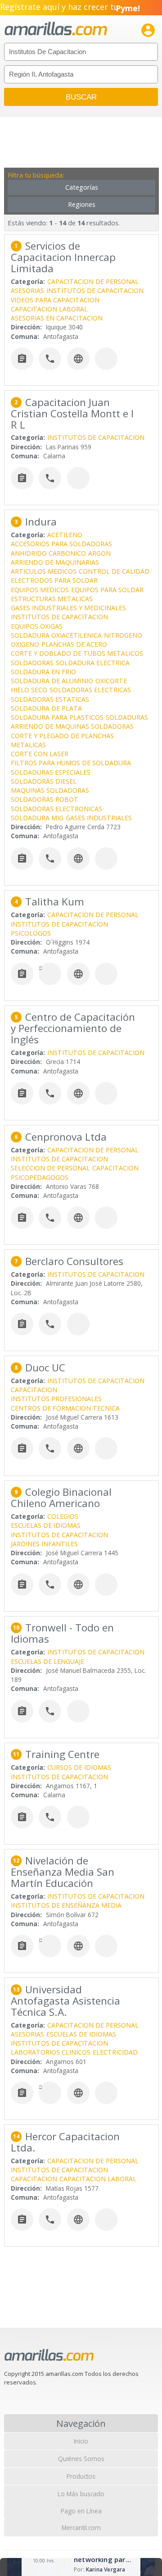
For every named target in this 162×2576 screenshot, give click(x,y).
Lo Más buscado (81, 2494)
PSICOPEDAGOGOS (40, 1177)
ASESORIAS (27, 290)
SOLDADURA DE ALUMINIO (52, 681)
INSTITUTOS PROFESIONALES (56, 1399)
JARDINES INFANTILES (44, 1544)
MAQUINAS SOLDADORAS (50, 790)
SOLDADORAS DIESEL (44, 781)
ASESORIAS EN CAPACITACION (57, 318)
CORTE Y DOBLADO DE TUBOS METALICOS (77, 653)
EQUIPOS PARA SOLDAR (107, 590)
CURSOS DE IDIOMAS (79, 1767)
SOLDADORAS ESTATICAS (50, 699)
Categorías (82, 187)
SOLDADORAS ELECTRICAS (90, 690)
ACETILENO (65, 535)
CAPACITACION (115, 1168)
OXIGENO (25, 644)
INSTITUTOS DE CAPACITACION (95, 290)
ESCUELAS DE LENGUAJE (47, 1661)
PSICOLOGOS (31, 933)
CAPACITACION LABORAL (49, 309)
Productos (81, 2476)
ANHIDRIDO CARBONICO (48, 553)
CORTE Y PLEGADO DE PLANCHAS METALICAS (62, 740)
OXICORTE (111, 681)
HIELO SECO (29, 690)
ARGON (99, 553)
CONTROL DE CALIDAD (114, 571)
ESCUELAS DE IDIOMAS (46, 1525)
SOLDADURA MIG (37, 818)
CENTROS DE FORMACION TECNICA (65, 1408)
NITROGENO (123, 635)
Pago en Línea (81, 2511)
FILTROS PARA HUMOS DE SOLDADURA (71, 763)
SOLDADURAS (127, 717)
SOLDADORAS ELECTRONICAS (56, 809)
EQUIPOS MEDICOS (40, 590)
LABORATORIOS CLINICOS (51, 2052)
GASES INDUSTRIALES (99, 818)
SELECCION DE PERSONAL (50, 1168)
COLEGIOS (63, 1516)
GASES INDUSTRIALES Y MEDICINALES (68, 608)
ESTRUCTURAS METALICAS (52, 599)
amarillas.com (56, 29)
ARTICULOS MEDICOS (44, 571)
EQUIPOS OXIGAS (37, 626)
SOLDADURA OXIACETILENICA (56, 635)
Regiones (82, 204)
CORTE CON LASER (40, 754)
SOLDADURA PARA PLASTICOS (57, 717)
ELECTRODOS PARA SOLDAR (54, 580)
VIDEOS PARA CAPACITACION (55, 300)
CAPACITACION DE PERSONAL (93, 281)
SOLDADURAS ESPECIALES (51, 772)
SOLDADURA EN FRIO (43, 672)
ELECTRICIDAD (115, 2052)
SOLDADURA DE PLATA (46, 708)
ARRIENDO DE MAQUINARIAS (55, 562)
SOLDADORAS (32, 663)
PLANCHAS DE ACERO (74, 644)
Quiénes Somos (81, 2459)
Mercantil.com (81, 2528)
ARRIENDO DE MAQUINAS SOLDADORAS (72, 726)
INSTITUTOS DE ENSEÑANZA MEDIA (66, 1905)
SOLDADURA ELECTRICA (93, 663)
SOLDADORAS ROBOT (45, 799)
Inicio (81, 2441)
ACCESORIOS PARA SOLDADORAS (61, 544)
